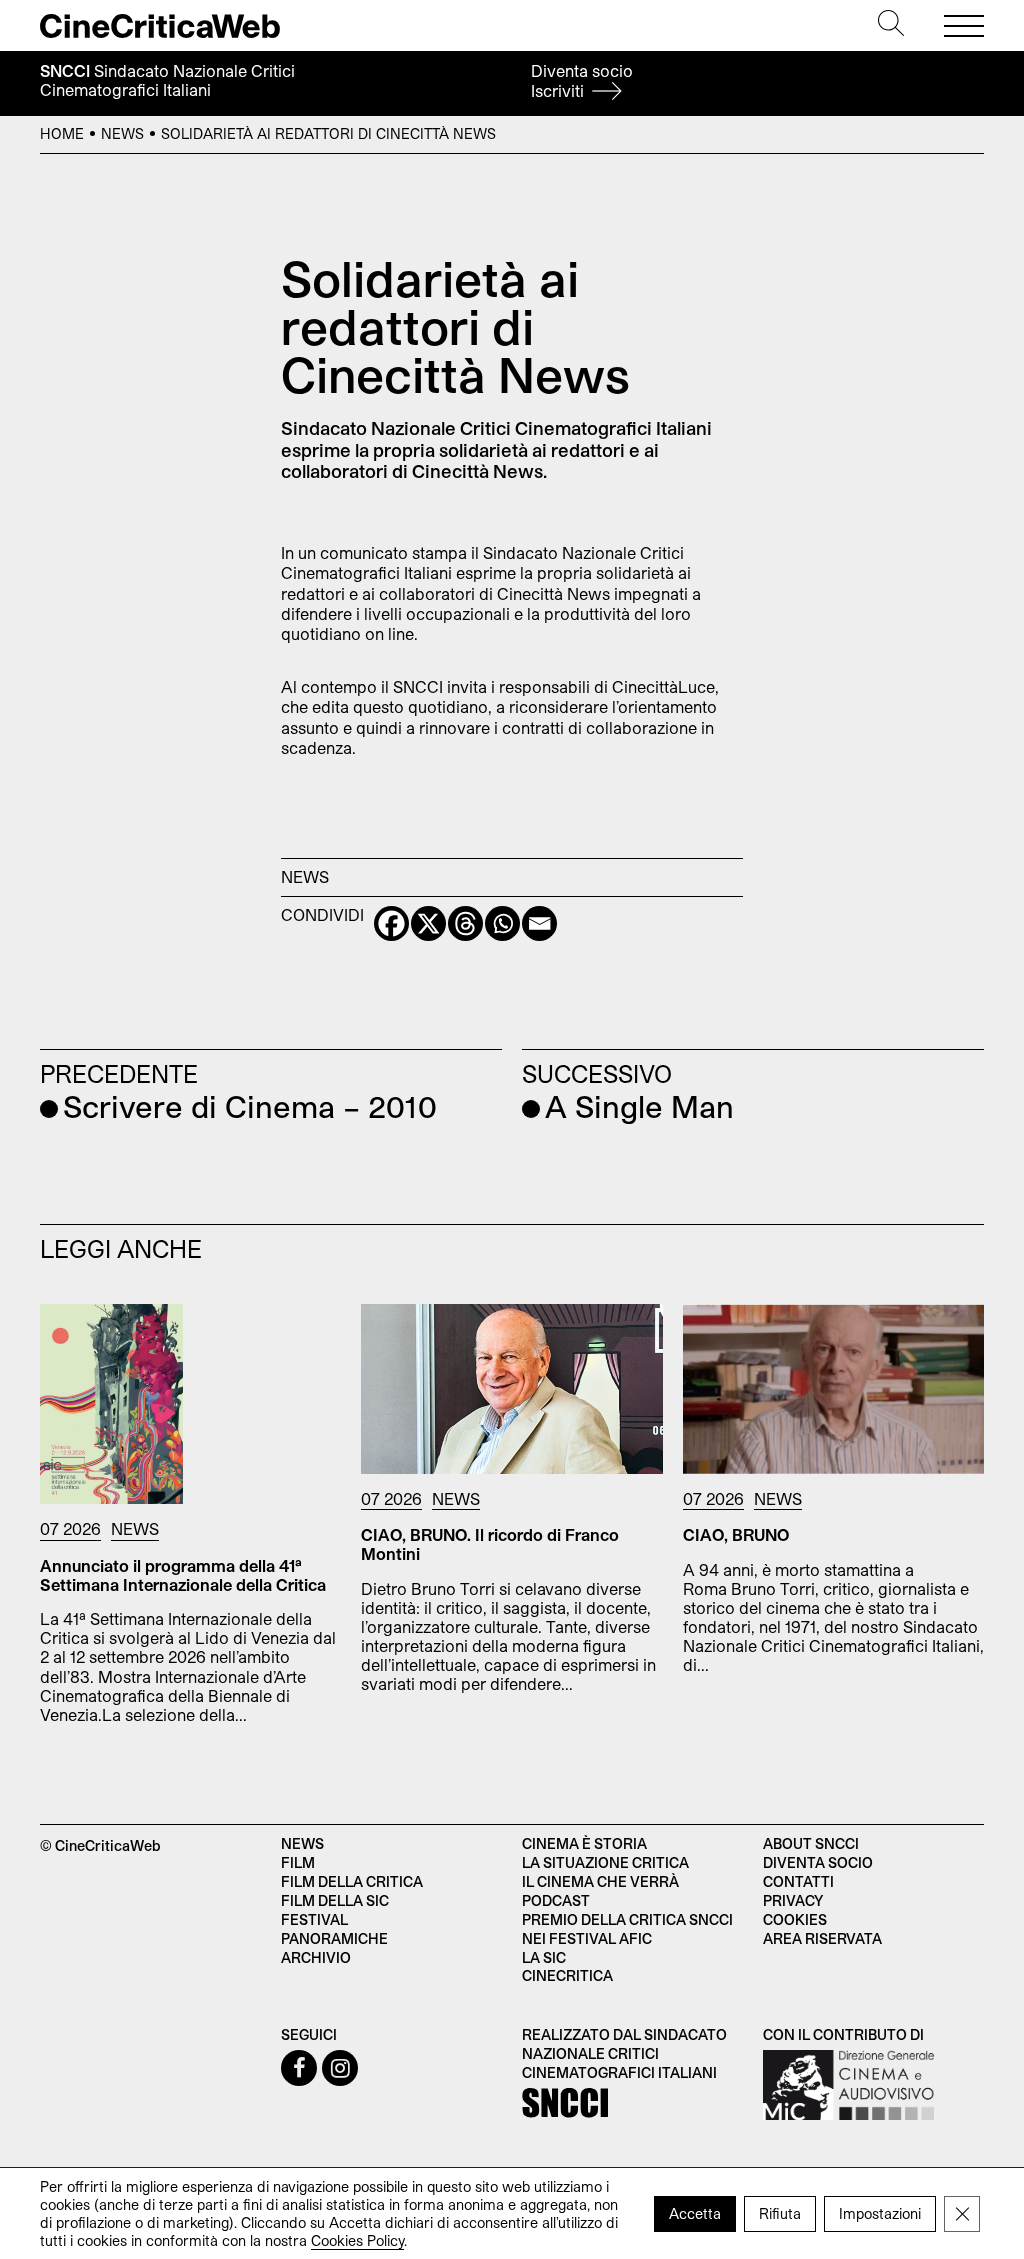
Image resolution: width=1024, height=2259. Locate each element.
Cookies (795, 1919)
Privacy (793, 1900)
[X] (428, 923)
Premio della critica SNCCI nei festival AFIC (627, 1929)
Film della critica (352, 1881)
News (122, 133)
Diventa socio (582, 80)
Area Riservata (822, 1938)
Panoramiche (334, 1938)
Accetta (695, 2212)
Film (298, 1862)
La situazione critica (605, 1862)
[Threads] (465, 923)
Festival (314, 1919)
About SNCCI (811, 1843)
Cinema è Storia (584, 1843)
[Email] (539, 923)
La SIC (544, 1957)
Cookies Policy (357, 2239)
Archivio (316, 1957)
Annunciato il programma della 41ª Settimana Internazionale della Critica (183, 1575)
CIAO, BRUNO (736, 1534)
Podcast (556, 1900)
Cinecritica (567, 1975)
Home (62, 133)
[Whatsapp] (502, 923)
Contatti (798, 1881)
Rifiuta (780, 2212)
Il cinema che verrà (600, 1881)
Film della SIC (335, 1900)
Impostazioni (880, 2212)
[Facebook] (391, 923)
